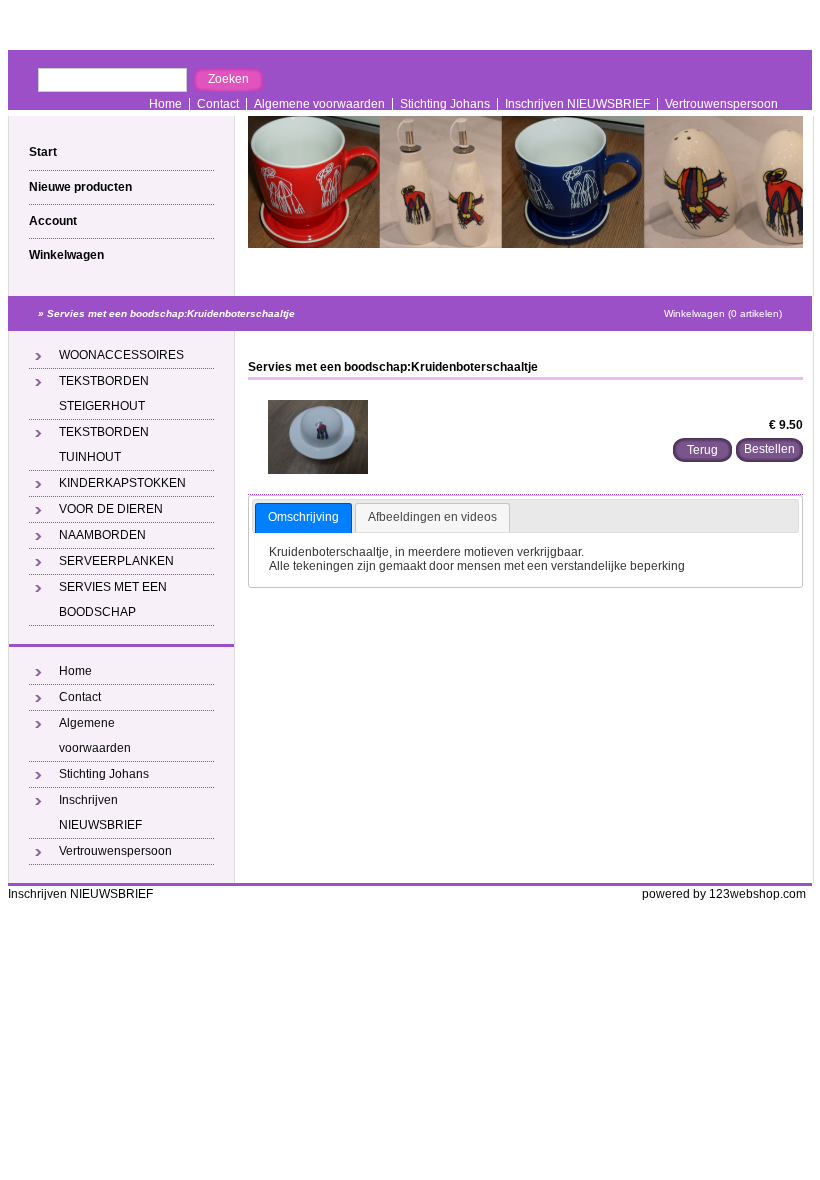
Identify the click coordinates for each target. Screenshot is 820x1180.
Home (165, 104)
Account (53, 221)
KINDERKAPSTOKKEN (122, 483)
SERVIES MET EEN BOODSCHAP (113, 599)
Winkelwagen (66, 255)
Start (43, 152)
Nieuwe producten (80, 187)
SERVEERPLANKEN (116, 561)
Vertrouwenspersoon (721, 104)
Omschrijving (303, 517)
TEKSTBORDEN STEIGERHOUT (104, 393)
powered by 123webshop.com (724, 894)
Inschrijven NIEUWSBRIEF (577, 104)
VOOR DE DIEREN (111, 509)
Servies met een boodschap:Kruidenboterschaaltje (171, 313)
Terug (702, 450)
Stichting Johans (445, 104)
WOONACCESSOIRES (121, 355)
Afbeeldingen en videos (432, 517)
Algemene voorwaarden (319, 104)
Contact (218, 104)
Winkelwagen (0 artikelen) (723, 313)
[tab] (303, 518)
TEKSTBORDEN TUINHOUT (104, 444)
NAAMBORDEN (102, 535)
